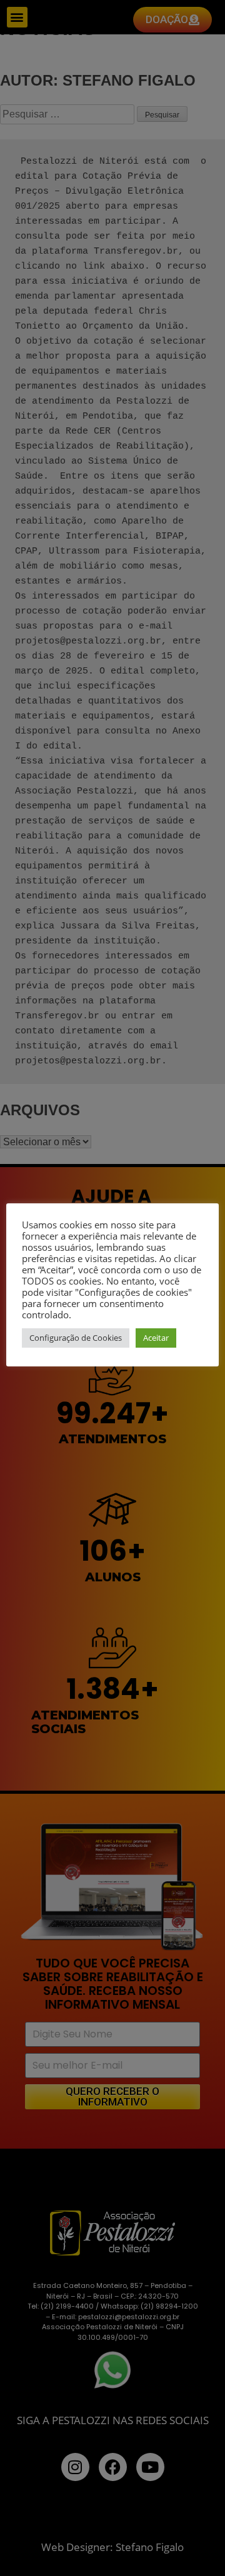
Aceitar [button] (156, 1338)
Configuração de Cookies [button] (76, 1338)
